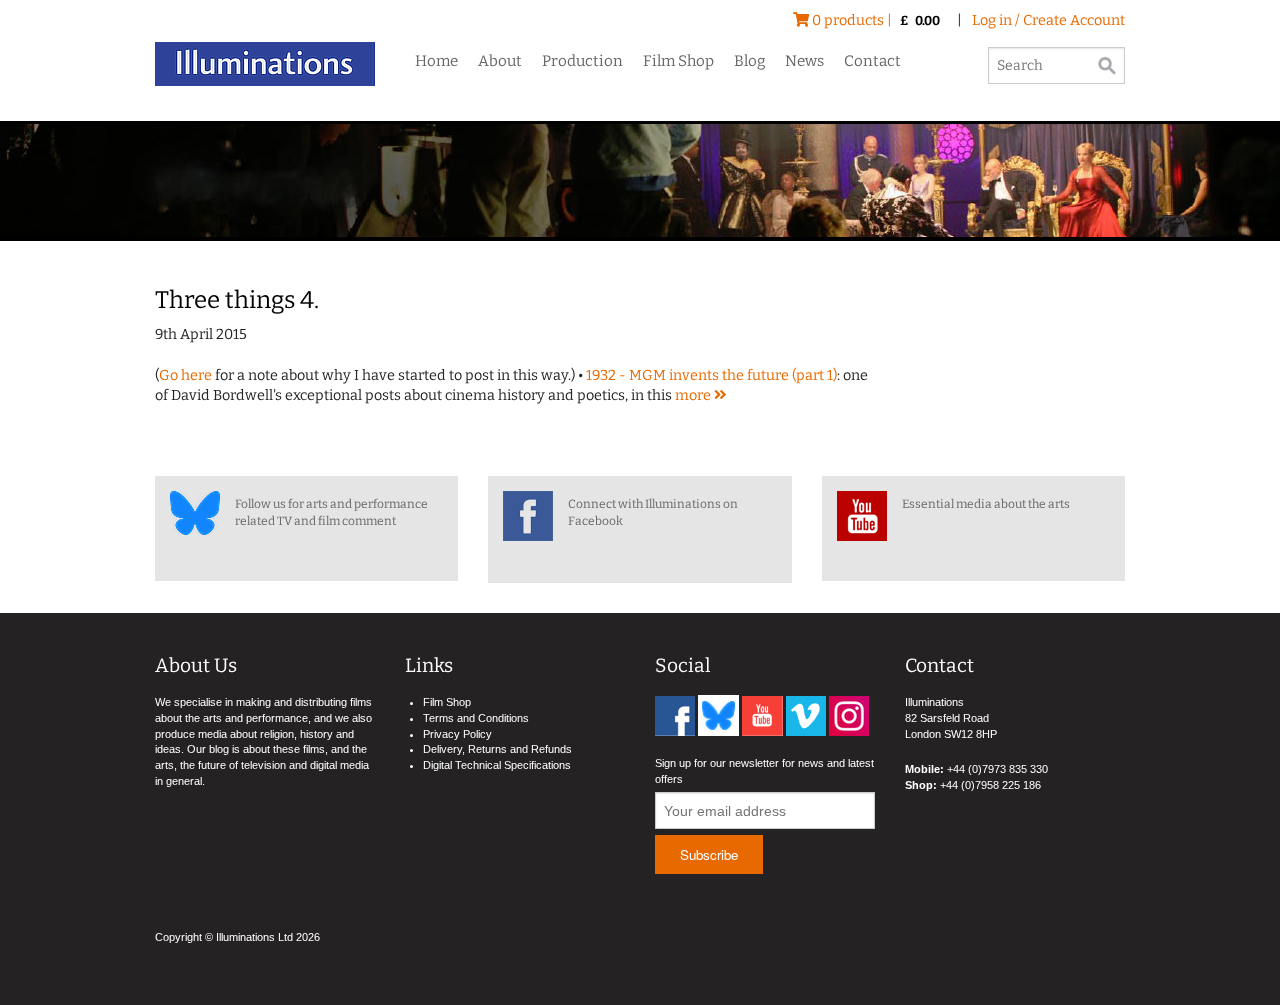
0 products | (874, 20)
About (500, 61)
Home (436, 61)
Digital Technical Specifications (497, 765)
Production (582, 61)
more (694, 395)
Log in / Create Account (1048, 20)
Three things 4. (237, 300)
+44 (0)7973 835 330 (997, 769)
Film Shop (678, 61)
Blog (749, 61)
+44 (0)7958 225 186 (990, 785)
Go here (185, 375)
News (804, 61)
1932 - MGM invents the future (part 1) (711, 375)
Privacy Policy (457, 734)
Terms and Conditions (476, 718)
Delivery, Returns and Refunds (497, 749)
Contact (872, 61)
